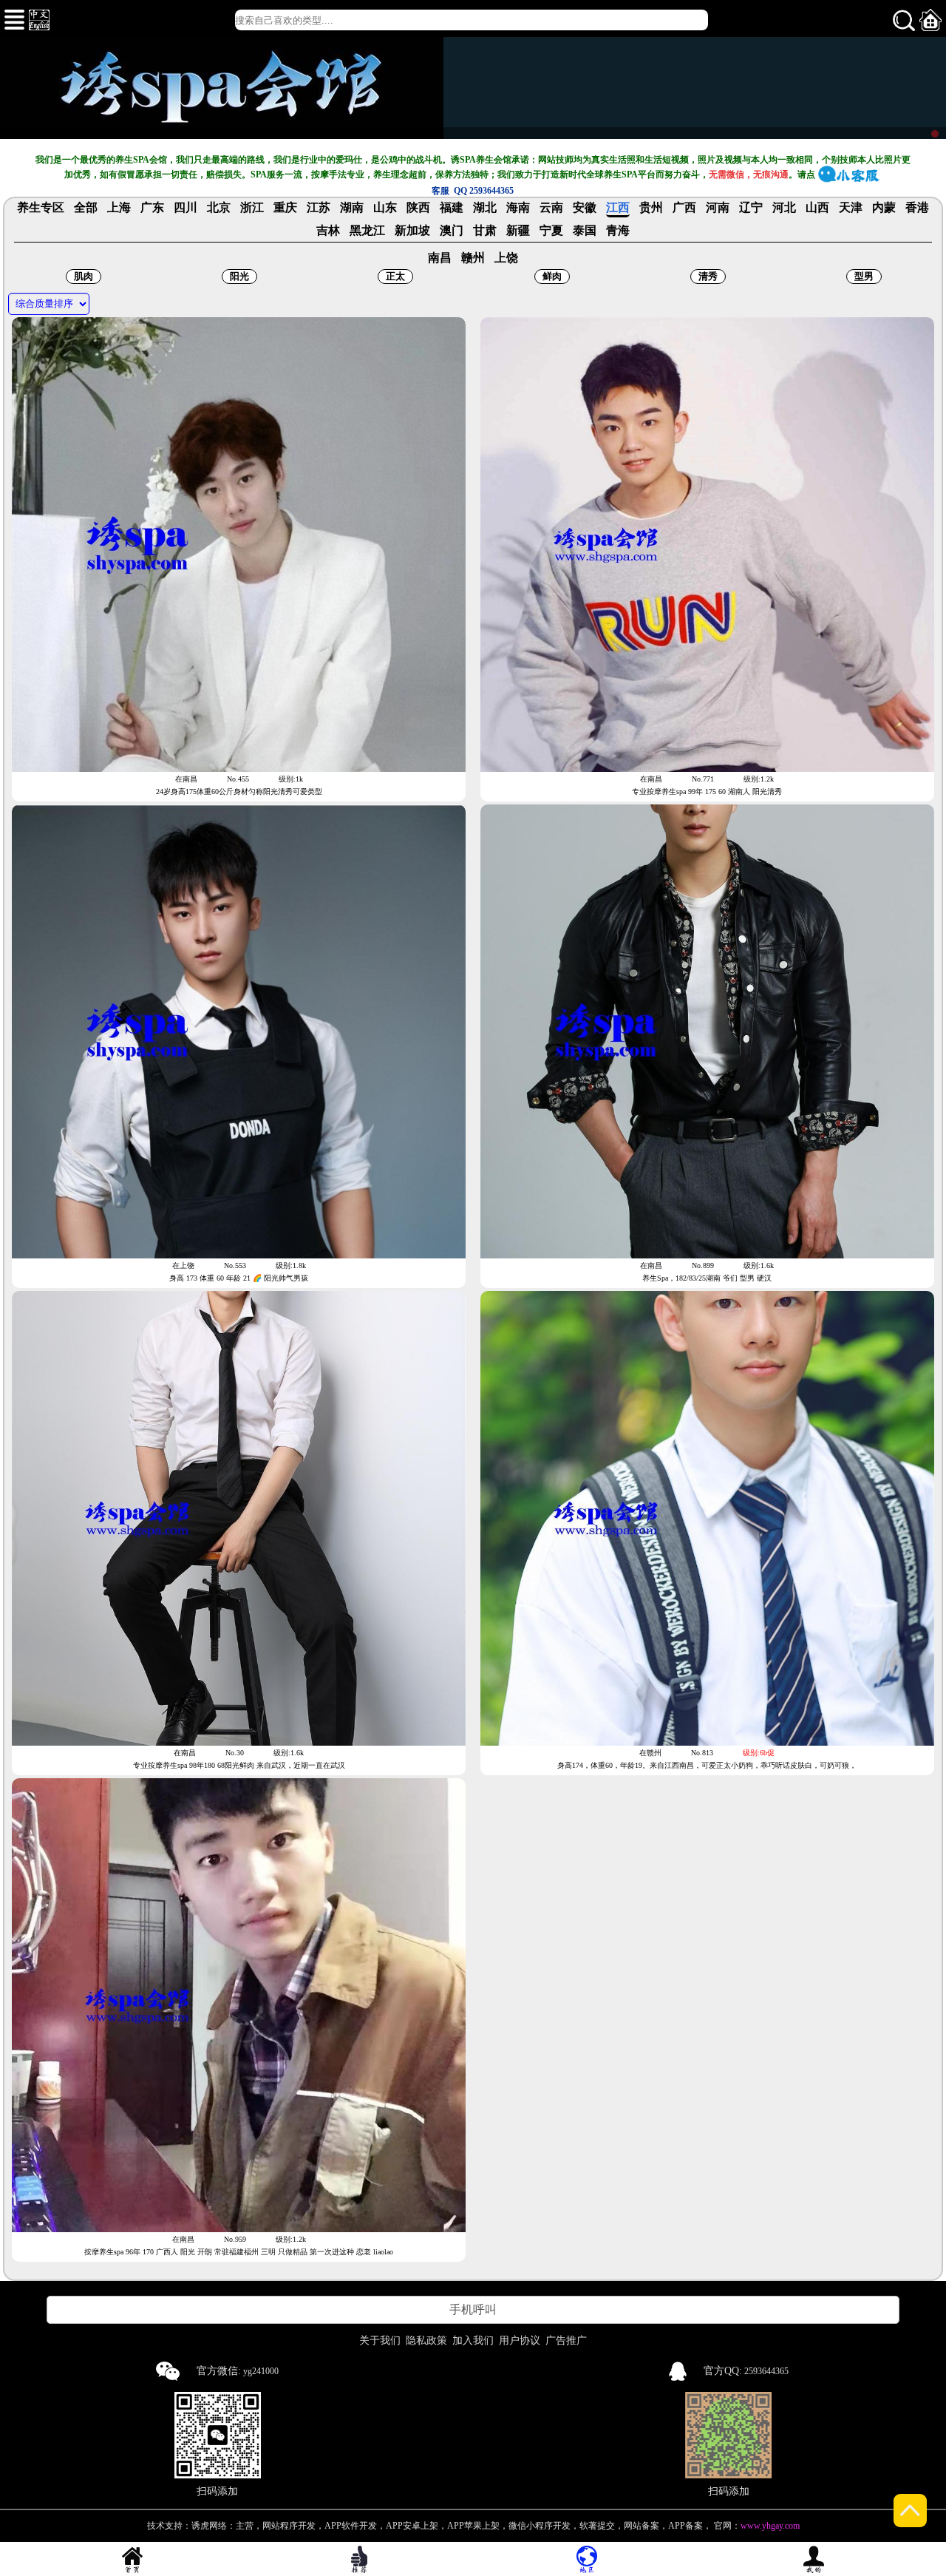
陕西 (418, 208)
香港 (917, 208)
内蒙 (884, 208)
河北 (784, 208)
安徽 (585, 208)
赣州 (473, 258)
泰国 (585, 231)
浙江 (252, 208)
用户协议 (520, 2341)
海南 (518, 208)
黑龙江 (367, 231)
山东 (385, 208)
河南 (718, 208)
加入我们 (473, 2341)
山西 (817, 208)
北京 (219, 208)
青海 (618, 231)
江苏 (319, 208)
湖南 (352, 208)
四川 (186, 208)
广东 (152, 208)
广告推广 (566, 2341)
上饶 (506, 258)
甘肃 (485, 231)
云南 (551, 208)
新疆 (518, 231)
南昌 (440, 258)
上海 (119, 208)
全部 (86, 208)
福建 (452, 208)
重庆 (285, 208)
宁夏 (551, 231)
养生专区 (41, 208)
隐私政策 (426, 2341)
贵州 (651, 208)
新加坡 (412, 231)
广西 (684, 208)
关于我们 (380, 2341)
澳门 (452, 231)
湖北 (485, 208)
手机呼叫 (473, 2309)
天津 (851, 208)
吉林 (328, 231)
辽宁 (751, 208)
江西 (618, 208)
